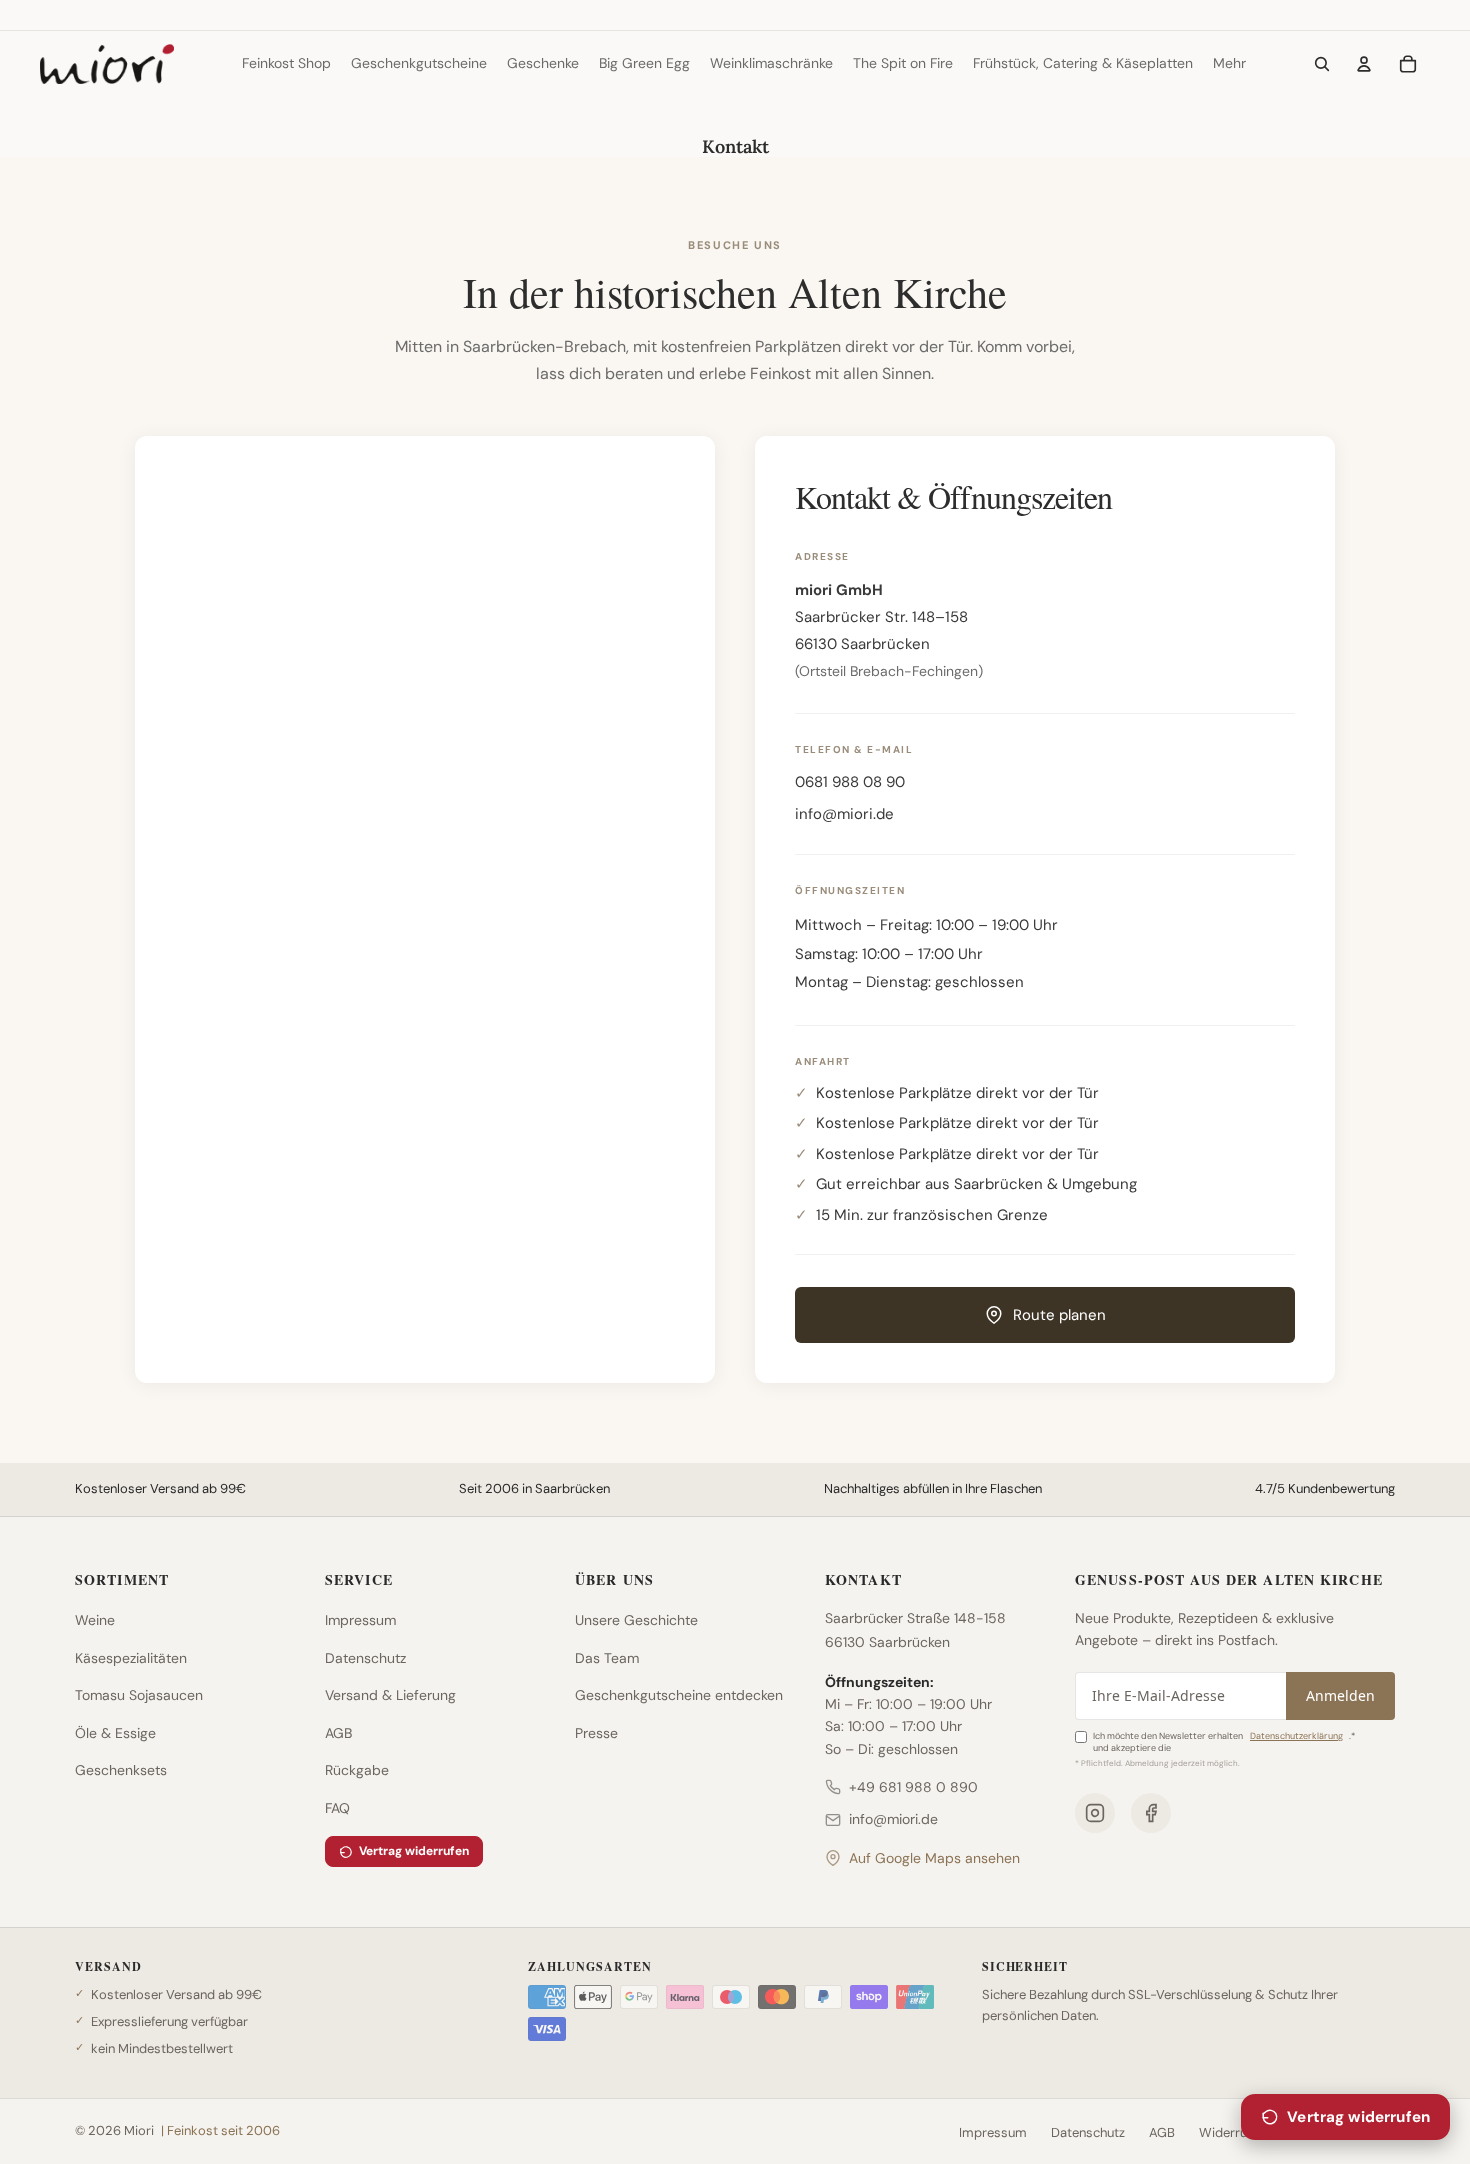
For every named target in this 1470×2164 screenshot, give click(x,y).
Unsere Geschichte (636, 1620)
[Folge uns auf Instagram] (1095, 1813)
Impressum (360, 1620)
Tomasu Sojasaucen (139, 1695)
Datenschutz (365, 1658)
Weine (95, 1620)
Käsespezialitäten (131, 1658)
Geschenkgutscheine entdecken (679, 1695)
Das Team (607, 1658)
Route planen (1059, 1315)
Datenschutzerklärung (1296, 1736)
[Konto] (1364, 64)
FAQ (337, 1808)
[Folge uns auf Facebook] (1151, 1813)
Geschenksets (121, 1770)
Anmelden (1340, 1695)
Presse (596, 1733)
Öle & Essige (115, 1733)
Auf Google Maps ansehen (934, 1858)
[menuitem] (1229, 64)
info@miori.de (844, 814)
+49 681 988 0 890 (913, 1787)
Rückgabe (357, 1770)
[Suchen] (1322, 64)
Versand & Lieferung (390, 1695)
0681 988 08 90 (850, 782)
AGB (338, 1733)
